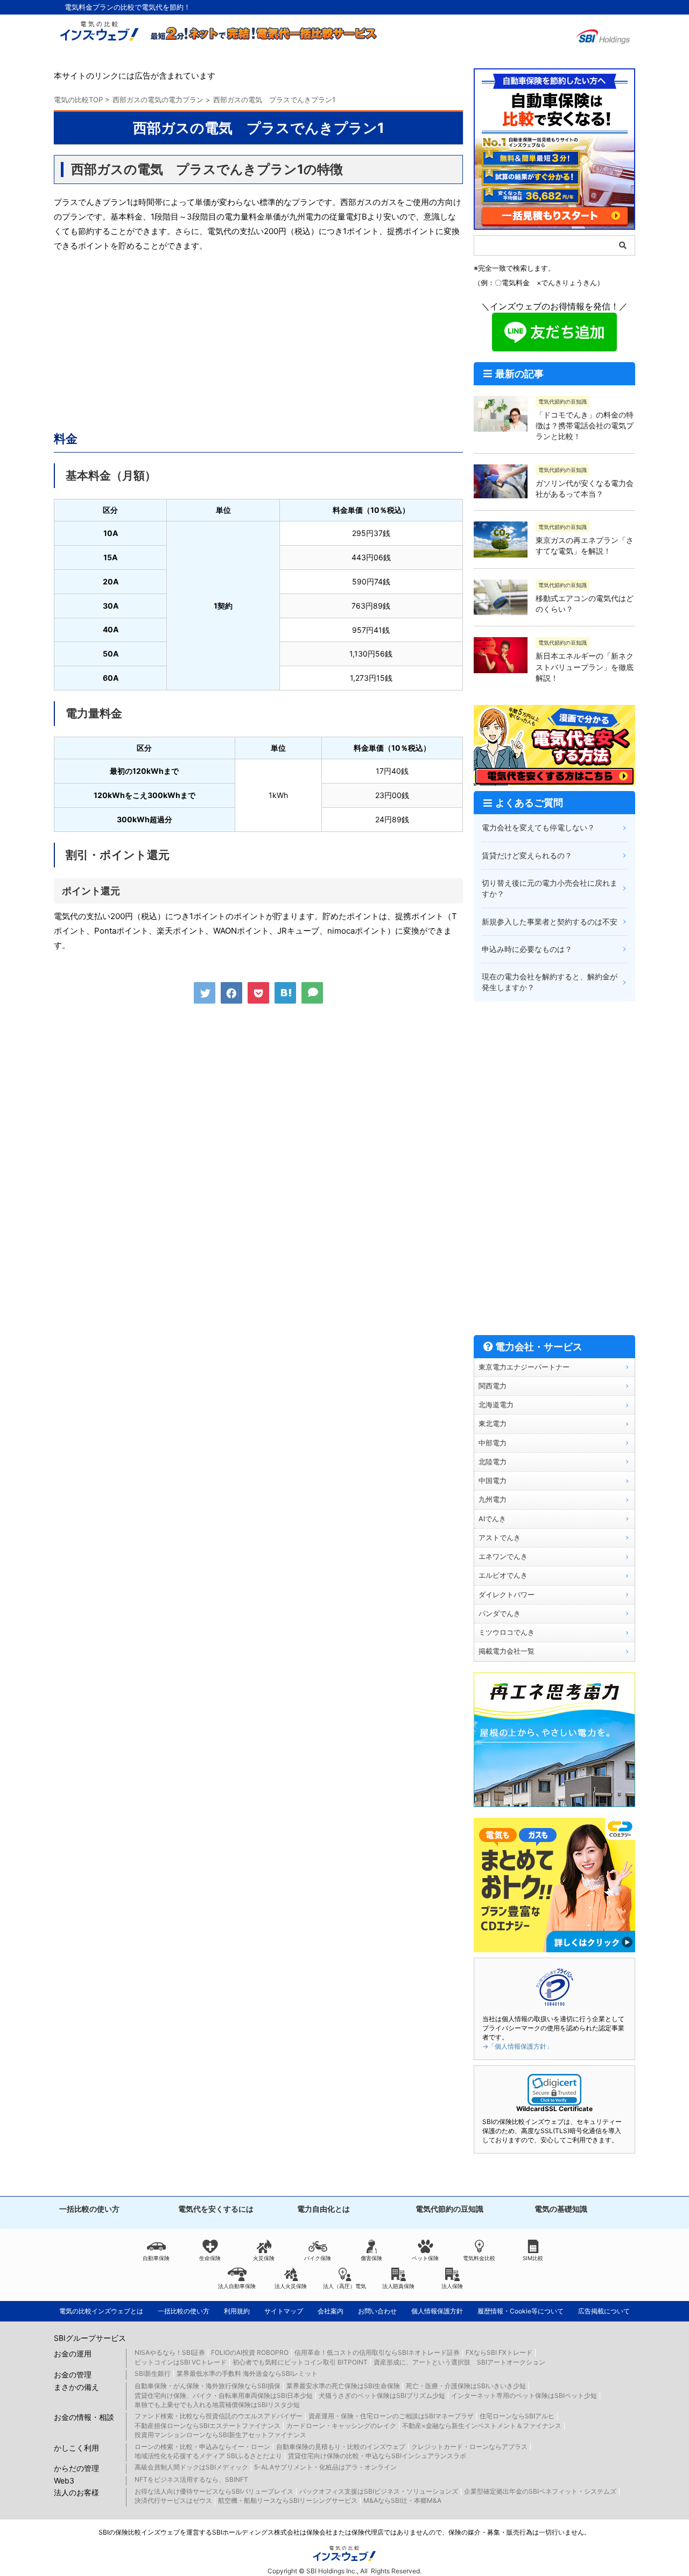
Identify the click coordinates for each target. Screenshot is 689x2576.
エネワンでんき (503, 1557)
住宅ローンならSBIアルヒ (517, 2416)
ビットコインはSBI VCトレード (181, 2362)
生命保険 (210, 2258)
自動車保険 (156, 2258)
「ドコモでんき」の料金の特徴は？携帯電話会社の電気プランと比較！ (585, 426)
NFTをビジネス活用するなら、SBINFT (191, 2479)
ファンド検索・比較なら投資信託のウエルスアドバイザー (219, 2416)
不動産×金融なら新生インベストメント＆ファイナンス (482, 2426)
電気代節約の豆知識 (449, 2209)
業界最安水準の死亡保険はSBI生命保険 (343, 2386)
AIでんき (492, 1519)
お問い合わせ (377, 2311)
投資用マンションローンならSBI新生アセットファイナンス (220, 2435)
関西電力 (493, 1386)
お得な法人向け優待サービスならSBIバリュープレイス (214, 2491)
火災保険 (264, 2258)
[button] (554, 2090)
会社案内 (331, 2311)
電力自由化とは (324, 2209)
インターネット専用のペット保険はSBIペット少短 (524, 2395)
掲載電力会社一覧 (507, 1651)
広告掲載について (604, 2311)
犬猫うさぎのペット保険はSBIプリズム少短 (382, 2395)
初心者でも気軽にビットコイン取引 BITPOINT (300, 2362)
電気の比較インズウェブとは (101, 2311)
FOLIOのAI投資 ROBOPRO (250, 2352)
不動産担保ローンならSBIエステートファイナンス (208, 2426)
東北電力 (493, 1424)
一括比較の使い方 (89, 2209)
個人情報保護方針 (437, 2311)
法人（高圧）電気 (344, 2286)
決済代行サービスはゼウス (173, 2500)
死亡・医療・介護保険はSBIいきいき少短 (466, 2386)
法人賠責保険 (398, 2286)
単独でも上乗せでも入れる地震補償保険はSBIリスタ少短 (217, 2405)
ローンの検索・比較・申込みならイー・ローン (202, 2447)
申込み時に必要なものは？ (527, 949)
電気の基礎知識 (561, 2209)
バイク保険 (318, 2258)
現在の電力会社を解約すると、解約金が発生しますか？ (550, 982)
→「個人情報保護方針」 (518, 2046)
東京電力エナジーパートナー (524, 1367)
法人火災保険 (291, 2286)
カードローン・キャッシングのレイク (341, 2426)
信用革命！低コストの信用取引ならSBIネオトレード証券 (377, 2352)
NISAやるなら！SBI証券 (170, 2352)
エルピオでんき (503, 1575)
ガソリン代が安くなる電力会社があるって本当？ (585, 488)
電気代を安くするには (216, 2209)
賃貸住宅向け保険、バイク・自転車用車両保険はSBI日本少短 (224, 2395)
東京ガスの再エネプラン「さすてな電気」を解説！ (585, 545)
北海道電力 (496, 1405)
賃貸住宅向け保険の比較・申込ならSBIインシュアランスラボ (377, 2456)
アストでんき (500, 1538)
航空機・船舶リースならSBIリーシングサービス (288, 2500)
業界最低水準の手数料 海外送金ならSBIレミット (247, 2373)
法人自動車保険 (237, 2286)
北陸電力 (493, 1462)
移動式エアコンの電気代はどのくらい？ (585, 604)
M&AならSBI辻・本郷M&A (402, 2500)
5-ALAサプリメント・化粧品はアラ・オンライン (325, 2467)
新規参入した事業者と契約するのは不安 (550, 922)
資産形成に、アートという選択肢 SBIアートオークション (459, 2362)
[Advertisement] (258, 339)
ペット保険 (425, 2258)
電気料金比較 (479, 2258)
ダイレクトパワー (507, 1595)
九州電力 (493, 1499)
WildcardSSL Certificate (554, 2109)
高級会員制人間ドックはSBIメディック (191, 2467)
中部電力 (493, 1443)
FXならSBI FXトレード (499, 2352)
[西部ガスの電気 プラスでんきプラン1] (285, 993)
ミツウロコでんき (507, 1632)
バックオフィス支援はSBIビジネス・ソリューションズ (379, 2491)
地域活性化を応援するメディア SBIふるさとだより (208, 2456)
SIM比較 (533, 2258)
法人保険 (452, 2286)
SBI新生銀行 (153, 2373)
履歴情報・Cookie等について (521, 2311)
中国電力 (493, 1481)
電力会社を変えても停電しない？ (538, 827)
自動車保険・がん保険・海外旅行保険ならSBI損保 (208, 2386)
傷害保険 (371, 2258)
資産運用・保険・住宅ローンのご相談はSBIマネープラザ (391, 2416)
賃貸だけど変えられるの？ (527, 855)
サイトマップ (284, 2311)
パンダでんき (500, 1614)
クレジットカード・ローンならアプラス (469, 2447)
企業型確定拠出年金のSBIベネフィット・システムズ (540, 2491)
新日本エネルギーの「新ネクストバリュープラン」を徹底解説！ (585, 667)
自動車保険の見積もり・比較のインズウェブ (341, 2447)
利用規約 (237, 2311)
